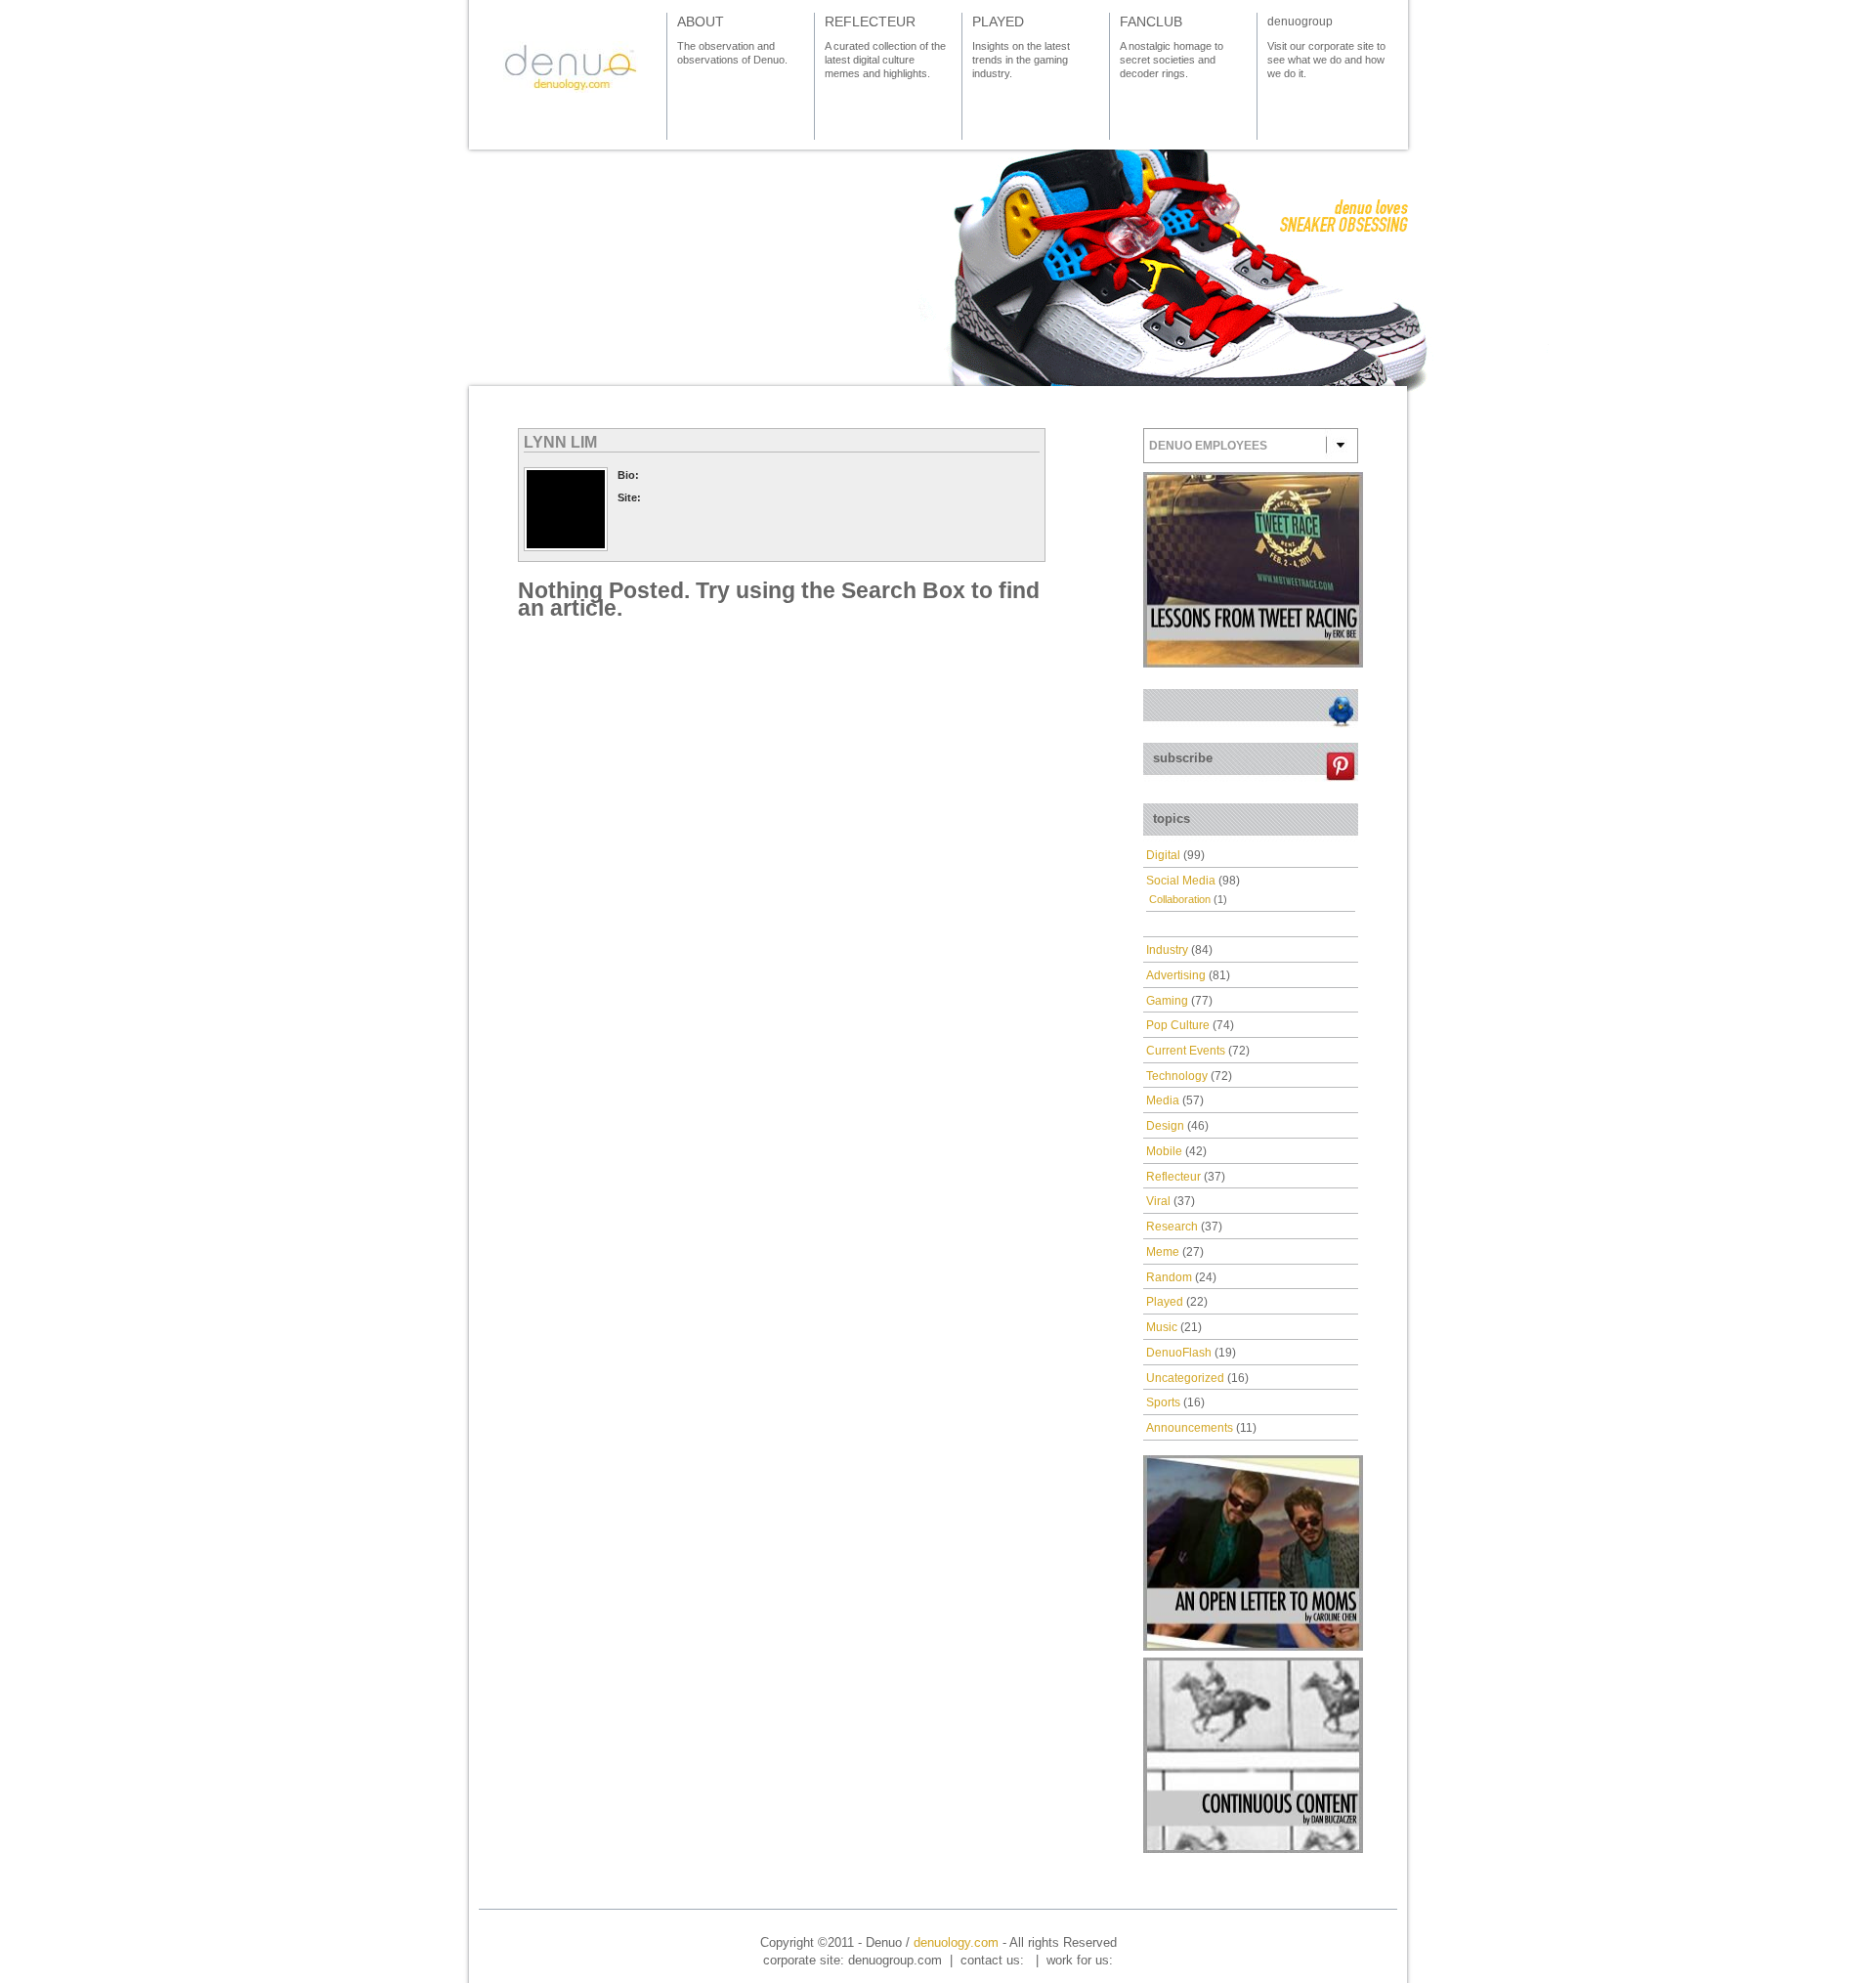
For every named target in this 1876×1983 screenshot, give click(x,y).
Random (1169, 1277)
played (998, 22)
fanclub (1151, 22)
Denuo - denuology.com (571, 67)
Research (1172, 1227)
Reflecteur (1173, 1177)
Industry (1167, 950)
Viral (1158, 1201)
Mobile (1164, 1151)
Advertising (1176, 975)
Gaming (1167, 1001)
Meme (1163, 1252)
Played (1165, 1302)
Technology (1177, 1076)
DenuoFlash (1179, 1353)
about (701, 22)
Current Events (1186, 1051)
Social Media (1181, 881)
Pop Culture (1178, 1025)
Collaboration (1180, 899)
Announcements (1190, 1428)
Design (1165, 1126)
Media (1163, 1100)
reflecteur (870, 22)
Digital (1163, 855)
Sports (1163, 1402)
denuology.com (956, 1942)
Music (1162, 1327)
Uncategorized (1185, 1378)
